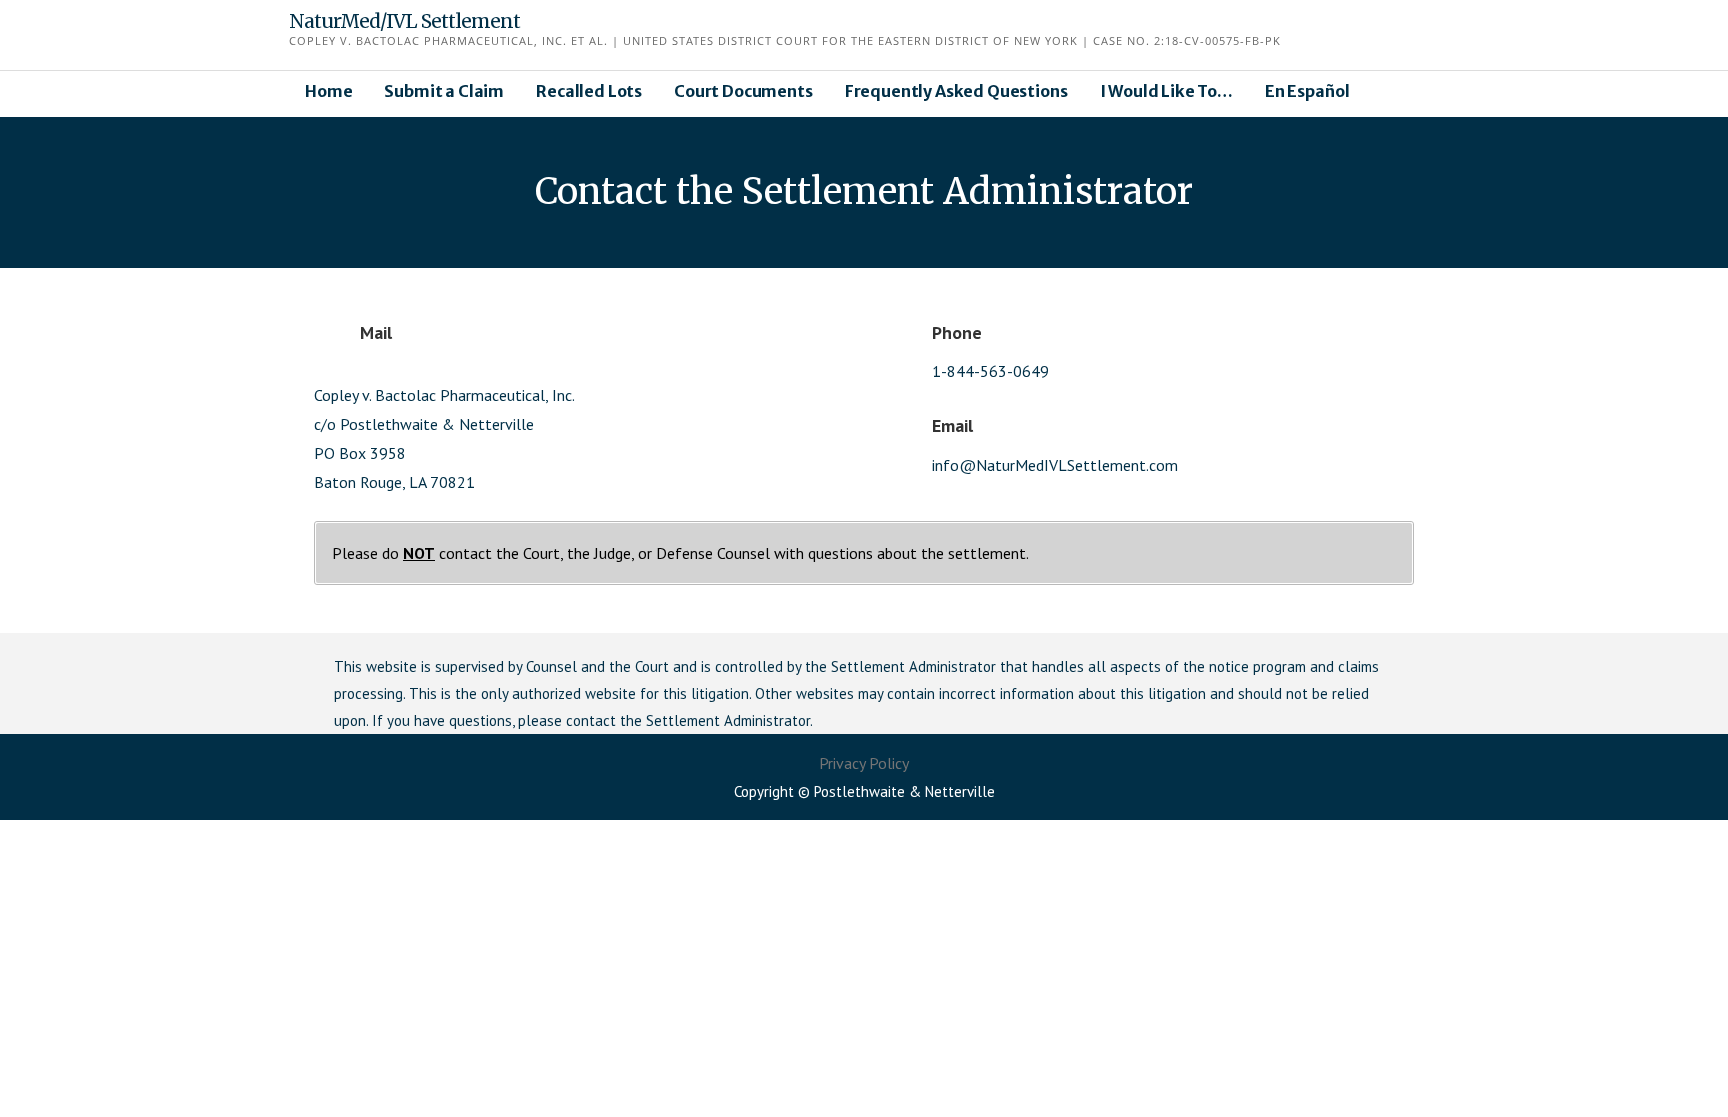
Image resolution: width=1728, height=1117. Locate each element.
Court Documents (743, 91)
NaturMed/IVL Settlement (404, 21)
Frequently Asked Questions (956, 91)
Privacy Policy (864, 763)
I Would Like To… (1166, 91)
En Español (1307, 91)
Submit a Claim (444, 91)
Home (328, 91)
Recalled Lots (589, 91)
